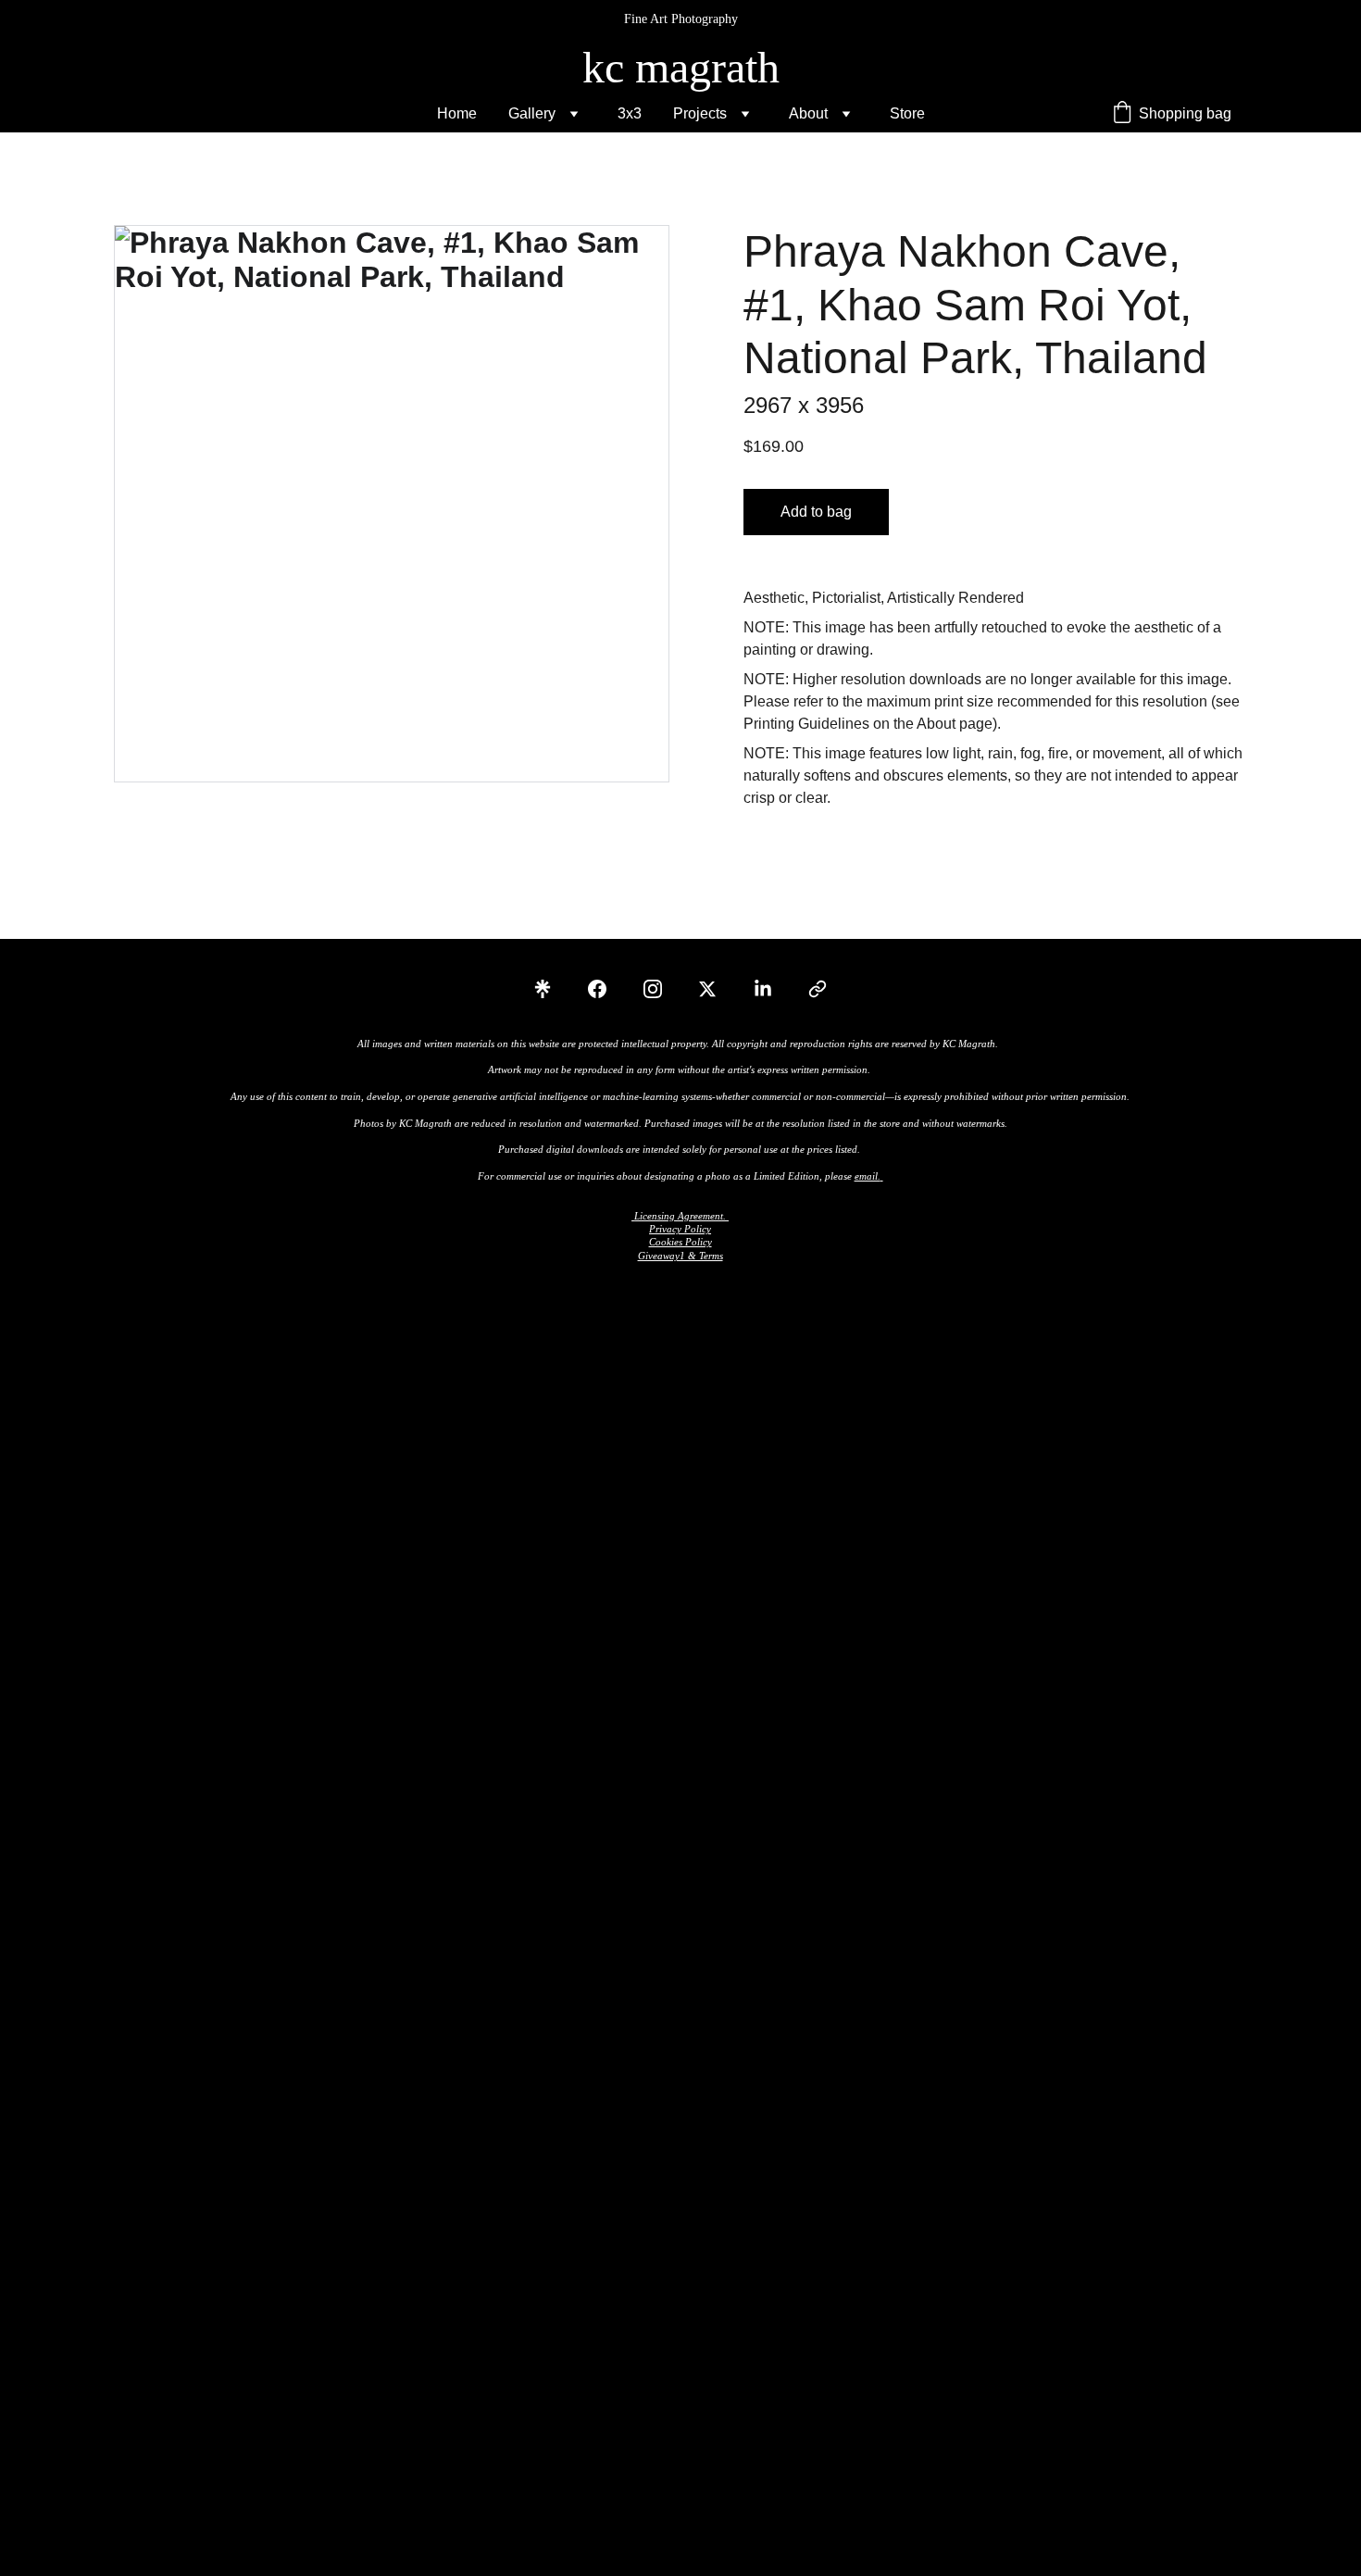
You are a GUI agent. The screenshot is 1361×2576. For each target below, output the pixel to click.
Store (907, 113)
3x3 (630, 113)
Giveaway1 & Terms (680, 1256)
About (808, 113)
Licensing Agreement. (680, 1216)
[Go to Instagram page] (662, 989)
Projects (700, 113)
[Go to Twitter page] (717, 989)
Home (457, 113)
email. (868, 1176)
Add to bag (816, 512)
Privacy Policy (680, 1229)
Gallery (532, 113)
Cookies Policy (680, 1242)
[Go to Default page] (818, 989)
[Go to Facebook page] (606, 989)
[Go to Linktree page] (552, 989)
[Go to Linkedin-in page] (772, 989)
